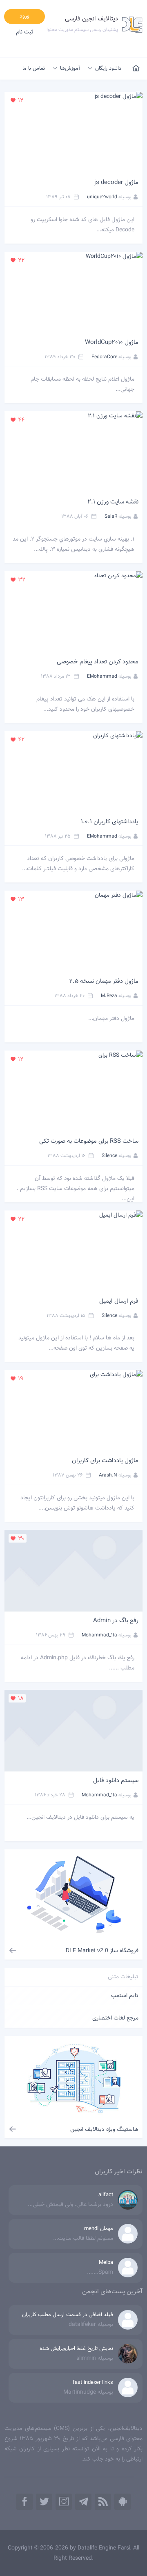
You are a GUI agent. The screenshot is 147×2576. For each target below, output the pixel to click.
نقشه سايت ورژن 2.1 (113, 502)
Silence (109, 1156)
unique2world (102, 197)
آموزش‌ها (70, 69)
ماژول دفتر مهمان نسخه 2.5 (104, 981)
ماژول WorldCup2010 (112, 343)
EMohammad (102, 676)
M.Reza (109, 996)
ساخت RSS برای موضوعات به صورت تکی (89, 1141)
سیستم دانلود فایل (116, 1781)
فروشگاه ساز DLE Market (102, 1951)
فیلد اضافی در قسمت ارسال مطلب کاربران (68, 2315)
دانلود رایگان (108, 69)
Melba (106, 2263)
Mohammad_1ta (99, 1635)
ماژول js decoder (116, 183)
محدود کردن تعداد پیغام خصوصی (98, 662)
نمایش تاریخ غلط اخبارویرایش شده (76, 2349)
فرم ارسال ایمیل (119, 1301)
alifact (106, 2195)
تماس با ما (34, 69)
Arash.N (108, 1475)
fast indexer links (93, 2383)
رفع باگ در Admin (116, 1621)
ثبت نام (25, 32)
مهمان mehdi (99, 2229)
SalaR (111, 517)
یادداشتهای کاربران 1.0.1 (110, 822)
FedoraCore (104, 357)
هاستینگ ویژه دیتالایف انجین (104, 2130)
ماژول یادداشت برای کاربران (105, 1461)
